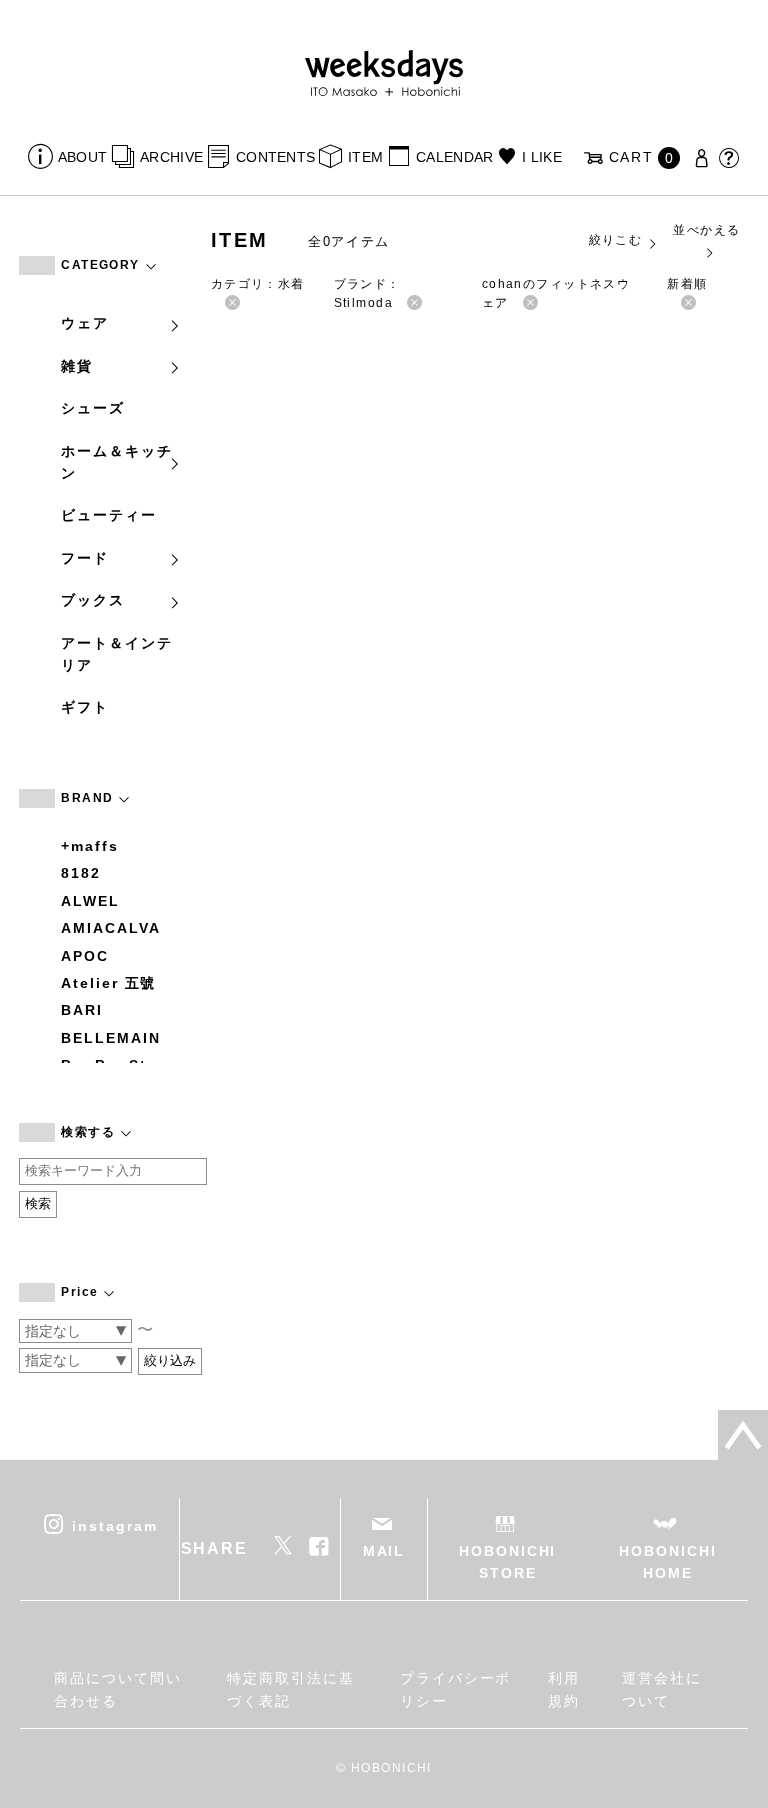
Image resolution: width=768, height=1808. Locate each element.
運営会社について (662, 1689)
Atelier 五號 (108, 983)
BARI (82, 1010)
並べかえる (706, 230)
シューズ (93, 408)
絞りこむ (616, 240)
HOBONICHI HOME (667, 1562)
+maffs (90, 846)
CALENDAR (454, 157)
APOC (85, 956)
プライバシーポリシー (455, 1689)
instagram (114, 1525)
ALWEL (90, 901)
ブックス (93, 600)
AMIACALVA (110, 928)
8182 (81, 873)
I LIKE (542, 157)
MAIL (384, 1551)
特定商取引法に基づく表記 (290, 1689)
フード (85, 558)
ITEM (365, 157)
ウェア (85, 323)
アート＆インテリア (116, 654)
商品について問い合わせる (117, 1689)
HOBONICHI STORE (507, 1562)
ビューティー (109, 515)
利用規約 (564, 1689)
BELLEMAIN (110, 1038)
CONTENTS (275, 157)
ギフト (85, 707)
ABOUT (82, 157)
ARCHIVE (171, 157)
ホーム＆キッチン (116, 462)
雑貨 (77, 366)
